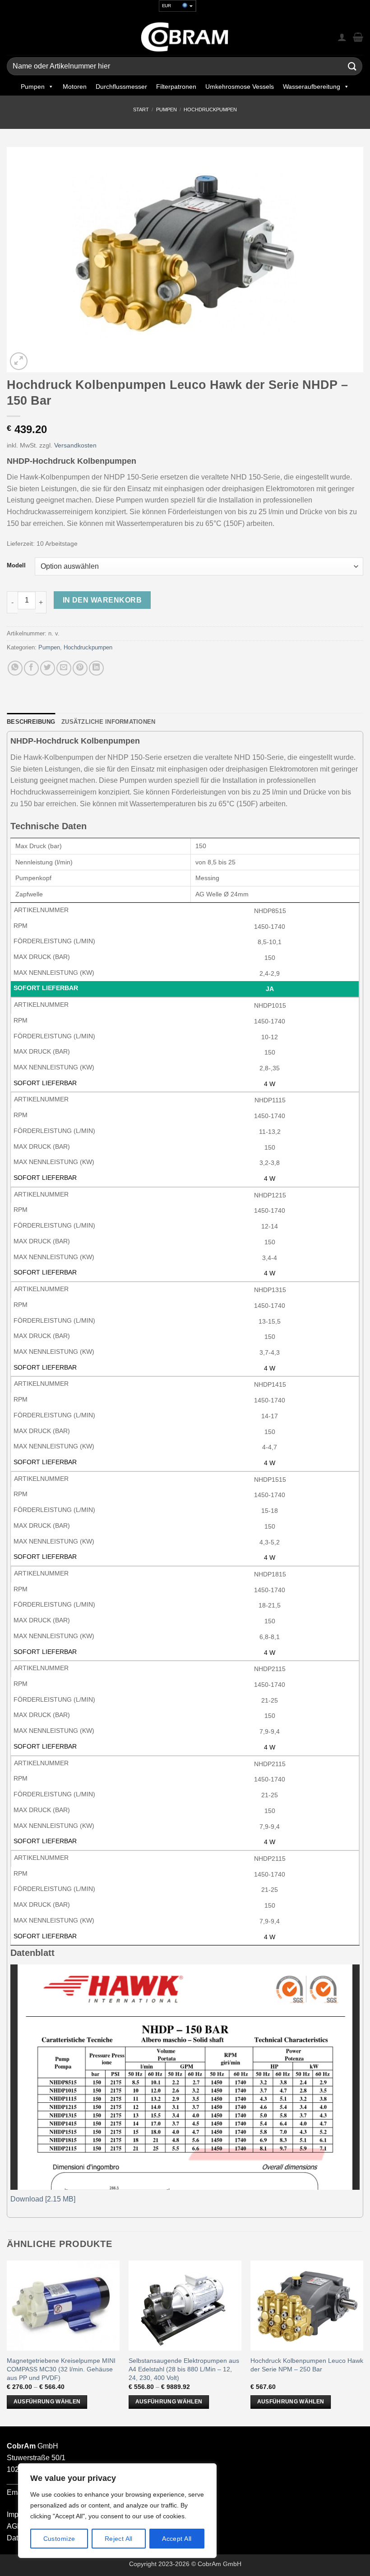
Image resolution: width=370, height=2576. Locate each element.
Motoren (75, 87)
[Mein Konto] (342, 37)
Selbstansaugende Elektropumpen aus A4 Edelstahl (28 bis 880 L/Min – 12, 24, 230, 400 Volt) (184, 2369)
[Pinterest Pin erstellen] (80, 668)
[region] (117, 2511)
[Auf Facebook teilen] (31, 668)
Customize (59, 2539)
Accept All (177, 2539)
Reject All (119, 2539)
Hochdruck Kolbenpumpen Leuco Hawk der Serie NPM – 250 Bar (307, 2365)
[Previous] (7, 2343)
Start (141, 110)
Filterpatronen (176, 87)
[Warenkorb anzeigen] (358, 37)
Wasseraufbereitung (312, 87)
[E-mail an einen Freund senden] (64, 668)
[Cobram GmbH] (185, 37)
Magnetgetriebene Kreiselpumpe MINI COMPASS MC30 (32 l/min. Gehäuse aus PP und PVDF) (61, 2369)
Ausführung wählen (47, 2402)
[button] (19, 361)
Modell (16, 566)
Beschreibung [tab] (31, 722)
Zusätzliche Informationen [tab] (108, 722)
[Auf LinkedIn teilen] (96, 668)
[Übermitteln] (352, 66)
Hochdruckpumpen (210, 110)
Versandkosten (75, 445)
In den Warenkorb (102, 600)
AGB (14, 2526)
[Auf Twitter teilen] (48, 668)
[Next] (363, 2343)
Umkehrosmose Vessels (240, 87)
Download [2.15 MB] (43, 2199)
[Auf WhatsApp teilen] (15, 668)
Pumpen (33, 87)
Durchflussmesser (121, 87)
